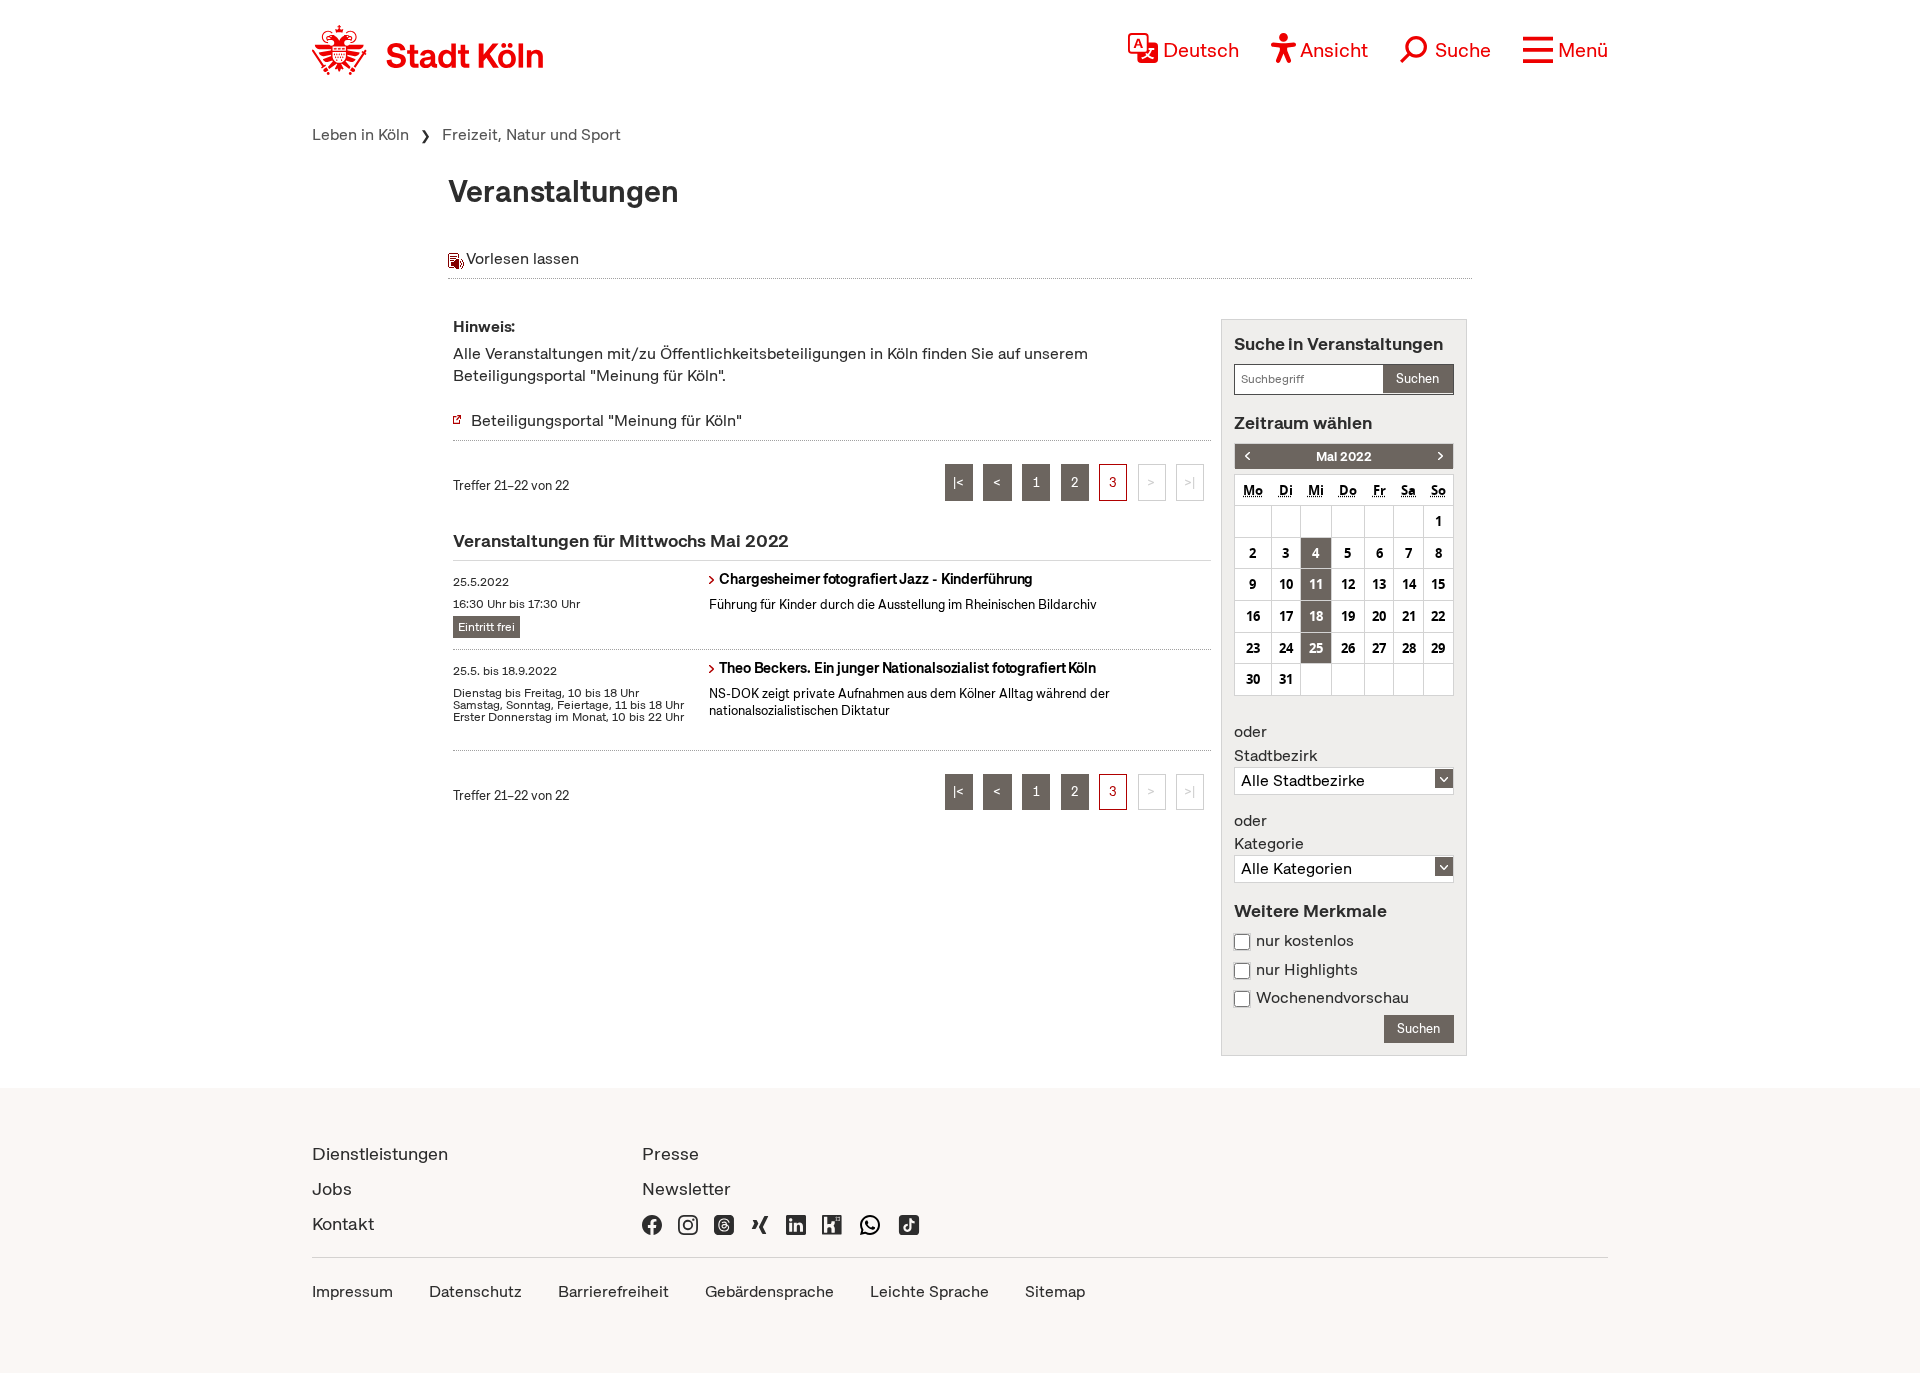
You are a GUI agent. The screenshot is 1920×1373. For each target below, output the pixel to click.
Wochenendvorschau (1332, 998)
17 (1286, 616)
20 (1379, 616)
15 (1438, 584)
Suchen (1417, 378)
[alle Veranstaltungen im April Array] (1247, 456)
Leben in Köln (360, 134)
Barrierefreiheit (613, 1291)
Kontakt (343, 1223)
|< (958, 482)
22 (1438, 616)
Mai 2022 (1344, 456)
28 (1409, 648)
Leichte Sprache (929, 1291)
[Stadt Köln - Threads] (724, 1223)
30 (1253, 679)
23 (1253, 648)
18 (1316, 616)
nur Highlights (1307, 970)
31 (1286, 679)
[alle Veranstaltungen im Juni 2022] (1440, 456)
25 (1316, 648)
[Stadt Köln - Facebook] (652, 1223)
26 (1348, 648)
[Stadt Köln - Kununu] (832, 1223)
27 (1379, 648)
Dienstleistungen (380, 1153)
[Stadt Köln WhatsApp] (870, 1223)
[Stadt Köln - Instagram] (688, 1223)
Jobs (332, 1188)
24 (1286, 648)
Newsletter (686, 1188)
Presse (670, 1153)
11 (1316, 584)
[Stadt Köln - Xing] (760, 1223)
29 (1438, 648)
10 (1286, 584)
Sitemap (1055, 1291)
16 (1253, 616)
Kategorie (1269, 833)
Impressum (352, 1291)
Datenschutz (475, 1291)
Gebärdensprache (769, 1291)
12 (1348, 584)
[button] (1565, 50)
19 (1348, 616)
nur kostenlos (1305, 941)
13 (1379, 584)
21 (1409, 616)
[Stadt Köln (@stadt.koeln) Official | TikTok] (909, 1223)
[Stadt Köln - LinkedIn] (796, 1223)
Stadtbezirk (1275, 744)
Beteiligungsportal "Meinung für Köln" (606, 420)
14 (1409, 584)
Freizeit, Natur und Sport (531, 134)
